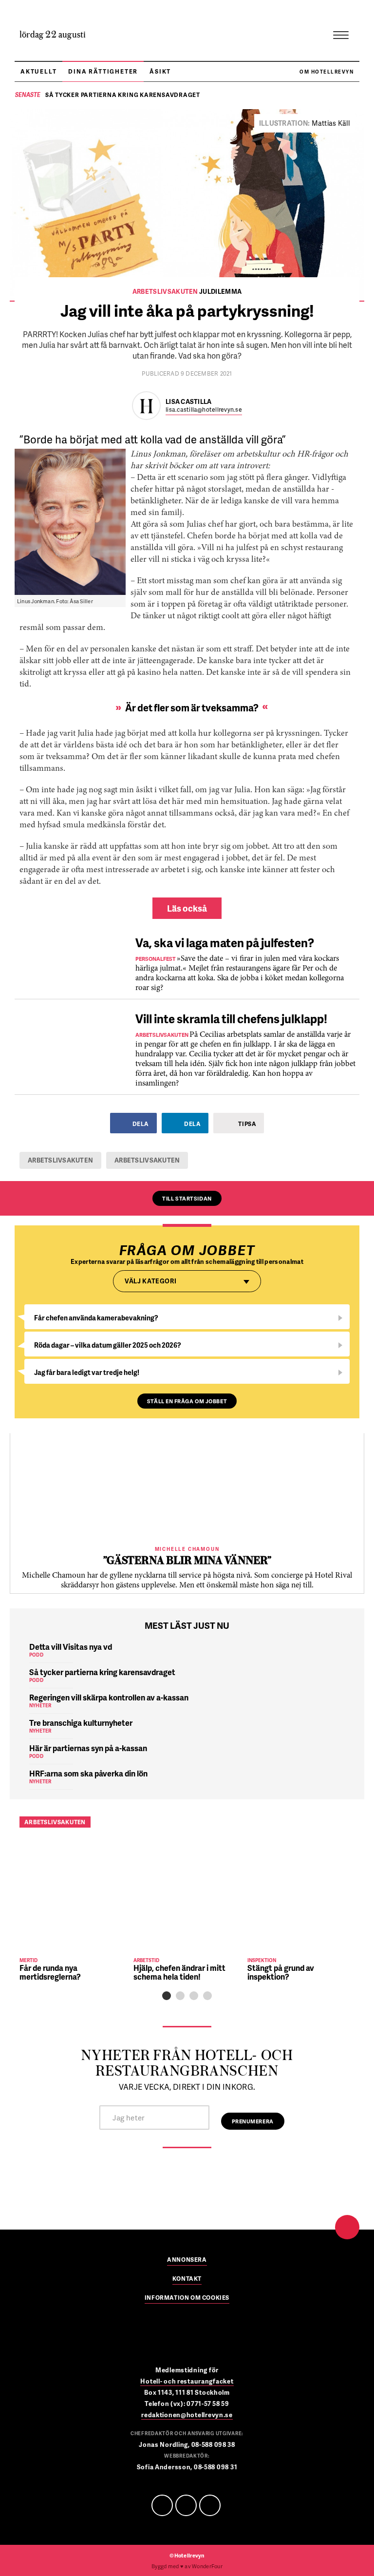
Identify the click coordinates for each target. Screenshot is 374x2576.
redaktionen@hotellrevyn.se (187, 2415)
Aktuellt (38, 71)
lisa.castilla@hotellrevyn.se (204, 410)
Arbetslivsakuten (147, 1160)
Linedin (186, 2505)
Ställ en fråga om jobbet (187, 1401)
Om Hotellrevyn (327, 72)
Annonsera (187, 2260)
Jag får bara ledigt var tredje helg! (87, 1372)
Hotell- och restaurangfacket (187, 2381)
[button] (167, 1996)
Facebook (162, 2505)
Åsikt (160, 71)
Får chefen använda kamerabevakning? (96, 1318)
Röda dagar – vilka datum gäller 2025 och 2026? (108, 1345)
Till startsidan (187, 1198)
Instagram (210, 2505)
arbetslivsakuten (60, 1160)
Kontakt (187, 2279)
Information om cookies (187, 2298)
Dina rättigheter (103, 71)
